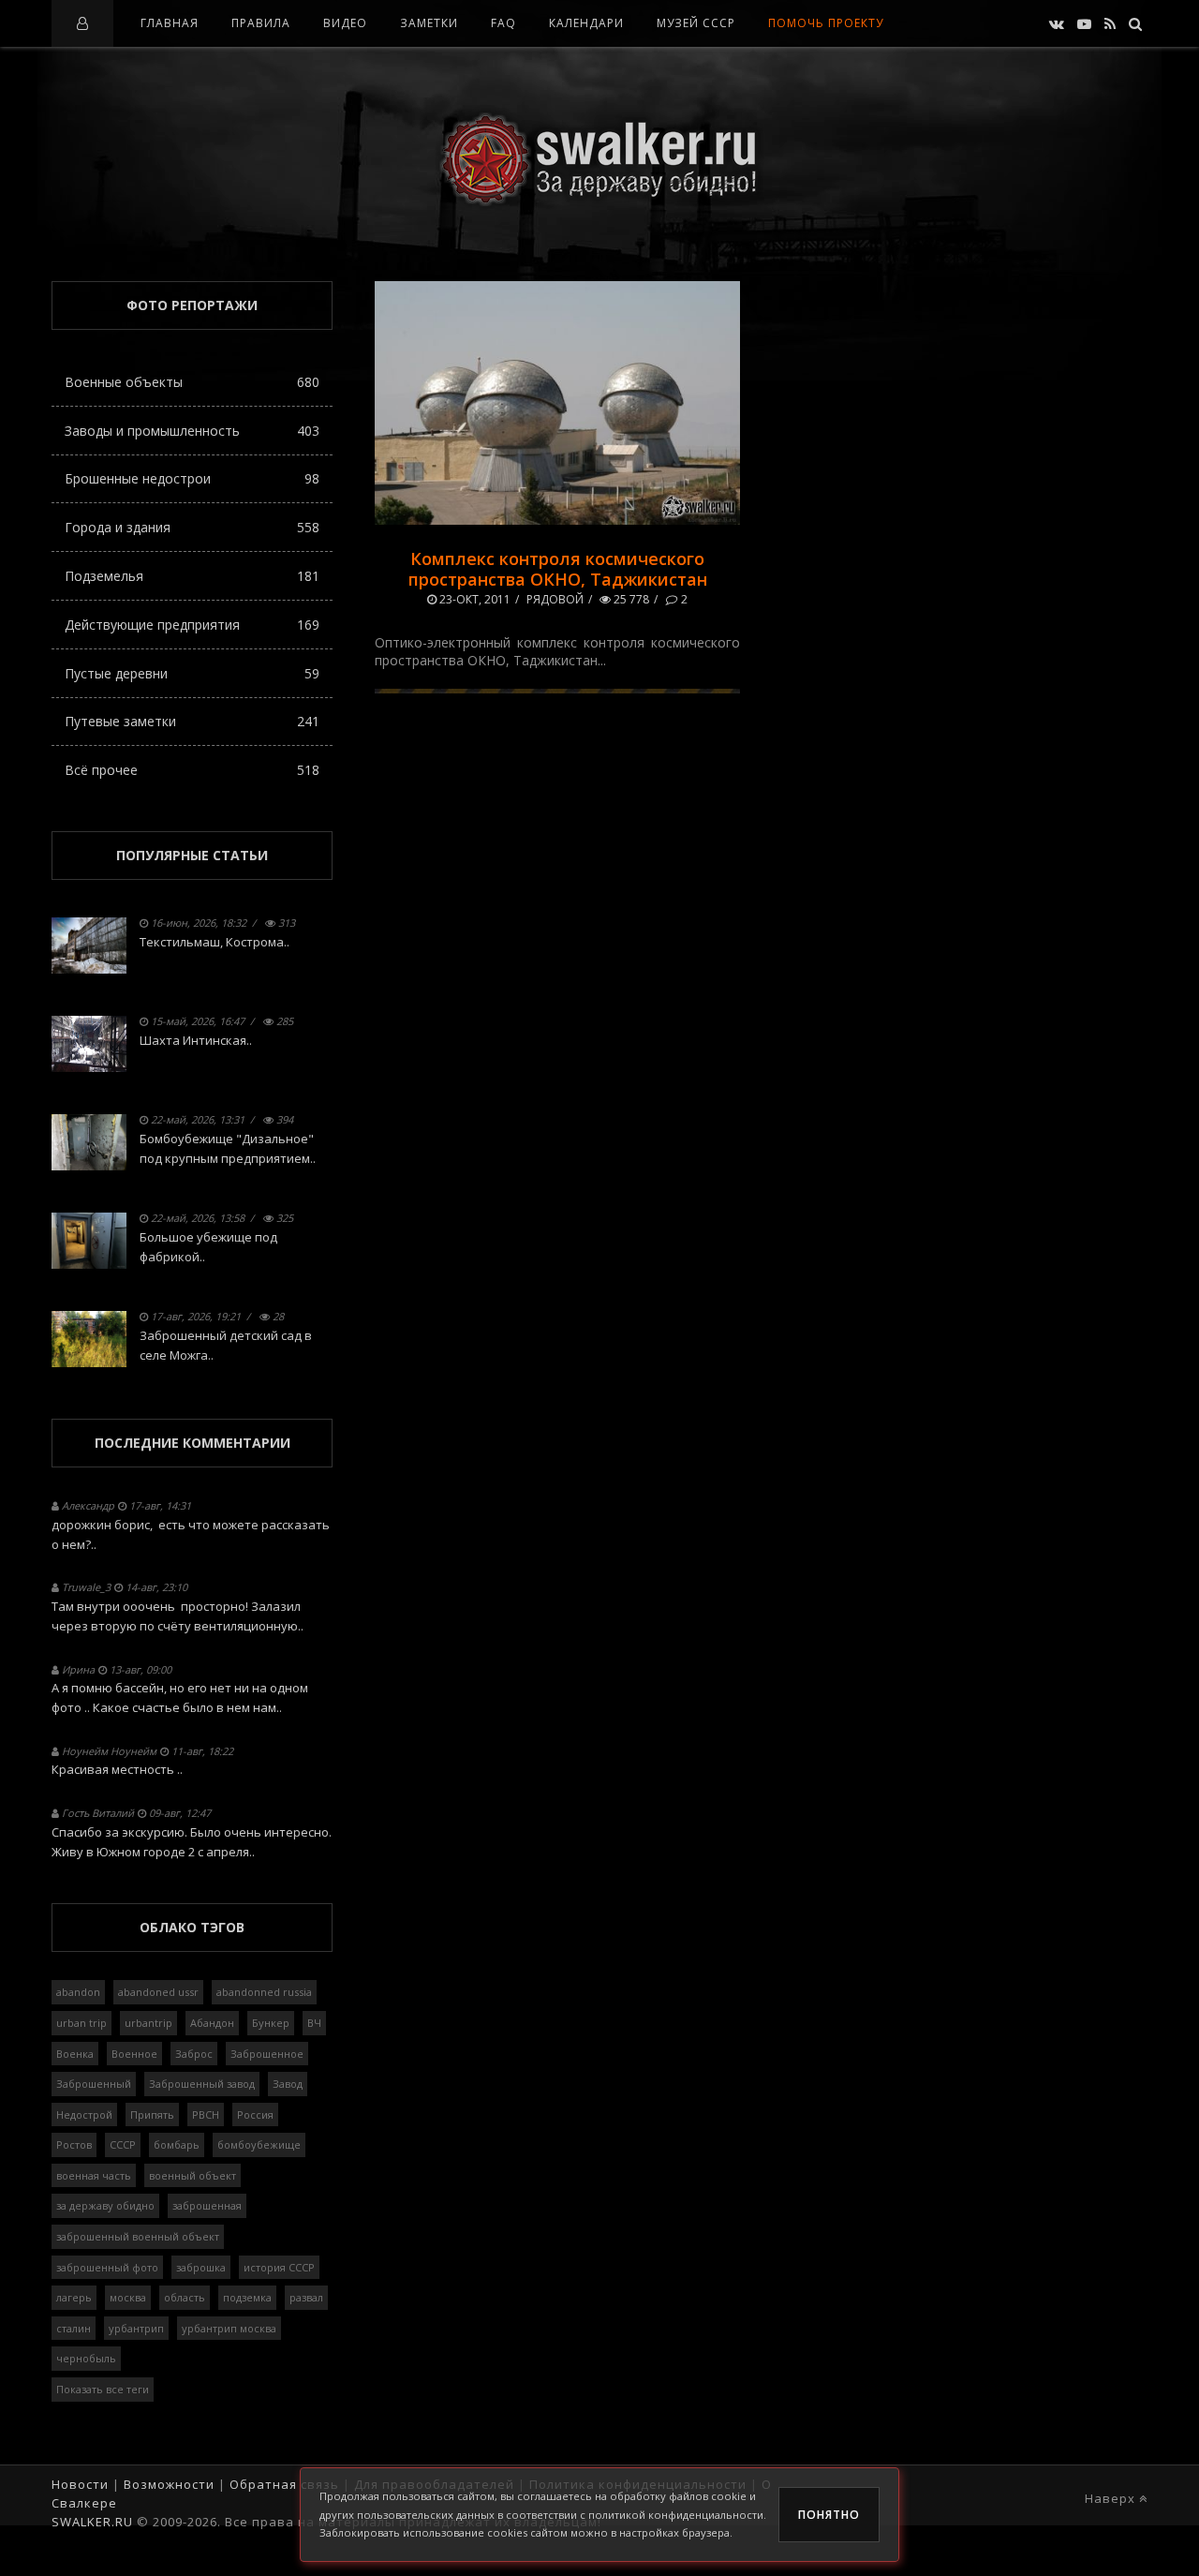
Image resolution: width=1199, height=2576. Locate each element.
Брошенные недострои (192, 478)
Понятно (829, 2515)
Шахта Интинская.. (196, 1040)
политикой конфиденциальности (676, 2515)
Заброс (194, 2054)
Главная (170, 23)
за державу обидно (105, 2205)
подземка (247, 2297)
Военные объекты (192, 382)
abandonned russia (264, 1992)
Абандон (212, 2023)
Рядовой (555, 599)
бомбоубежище (259, 2144)
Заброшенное (267, 2054)
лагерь (74, 2297)
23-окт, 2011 (474, 599)
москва (128, 2297)
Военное (134, 2054)
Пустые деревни (192, 673)
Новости (80, 2484)
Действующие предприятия (192, 625)
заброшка (201, 2267)
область (185, 2297)
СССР (123, 2144)
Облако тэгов (192, 1927)
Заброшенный (94, 2084)
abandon (78, 1992)
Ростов (74, 2144)
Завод (288, 2084)
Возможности (169, 2484)
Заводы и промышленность (192, 431)
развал (306, 2297)
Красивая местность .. (117, 1769)
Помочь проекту (826, 23)
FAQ (503, 23)
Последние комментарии (192, 1443)
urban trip (81, 2023)
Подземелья (192, 576)
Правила (261, 23)
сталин (74, 2328)
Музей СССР (696, 23)
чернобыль (86, 2358)
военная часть (94, 2175)
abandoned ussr (158, 1992)
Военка (75, 2054)
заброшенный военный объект (138, 2236)
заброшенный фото (107, 2267)
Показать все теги (103, 2389)
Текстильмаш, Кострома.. (215, 942)
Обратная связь (284, 2484)
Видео (345, 23)
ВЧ (314, 2023)
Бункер (271, 2023)
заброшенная (207, 2205)
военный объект (192, 2175)
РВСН (206, 2114)
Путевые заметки (192, 721)
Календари (586, 23)
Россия (255, 2114)
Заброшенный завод (202, 2084)
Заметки (429, 23)
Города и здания (192, 527)
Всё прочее (192, 770)
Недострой (84, 2114)
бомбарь (177, 2144)
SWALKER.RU (92, 2522)
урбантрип (136, 2328)
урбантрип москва (229, 2328)
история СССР (279, 2267)
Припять (152, 2114)
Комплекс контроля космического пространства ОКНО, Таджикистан (558, 569)
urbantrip (148, 2023)
